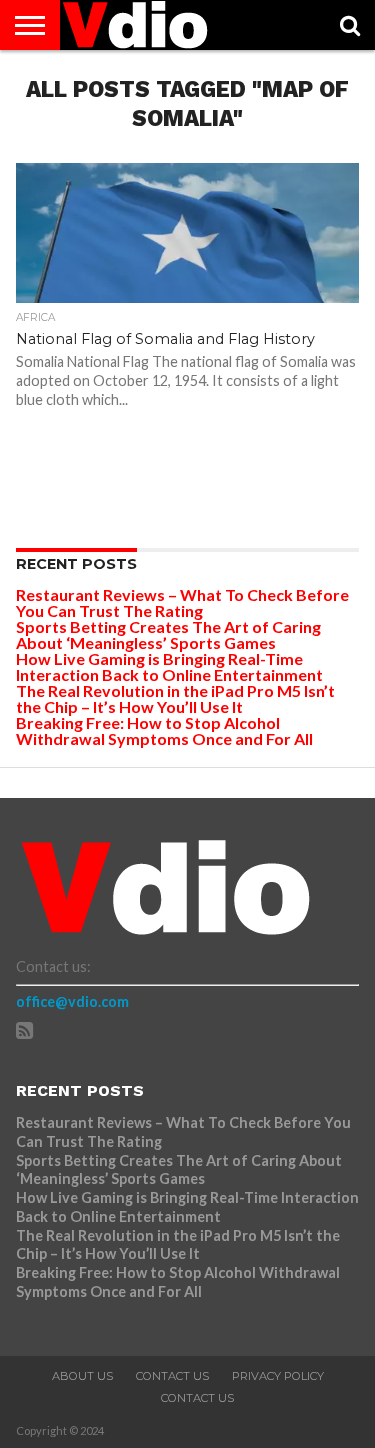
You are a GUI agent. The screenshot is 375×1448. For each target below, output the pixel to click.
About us (82, 1376)
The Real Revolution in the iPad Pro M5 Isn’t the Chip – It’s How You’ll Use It (175, 698)
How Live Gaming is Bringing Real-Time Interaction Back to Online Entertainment (171, 666)
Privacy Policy (278, 1376)
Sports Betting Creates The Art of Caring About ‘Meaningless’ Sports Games (168, 634)
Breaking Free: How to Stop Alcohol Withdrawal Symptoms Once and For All (164, 730)
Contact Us (172, 1376)
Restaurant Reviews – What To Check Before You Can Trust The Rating (182, 602)
